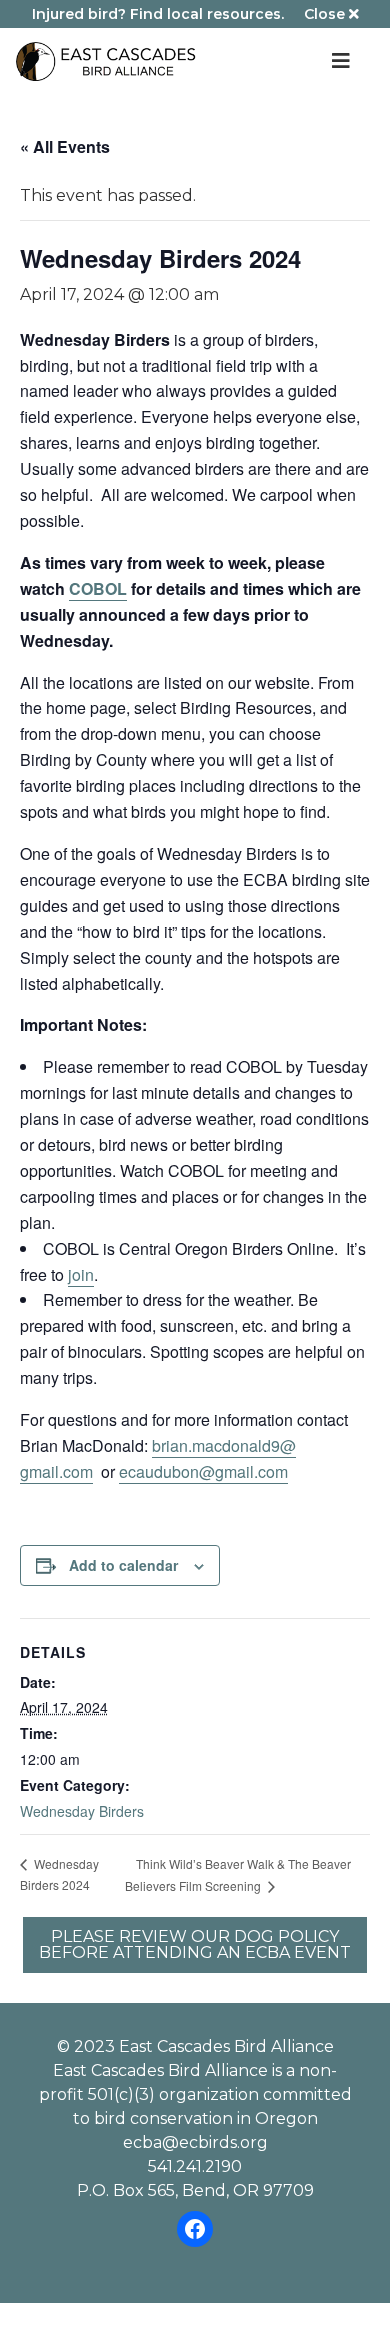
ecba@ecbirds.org (195, 2142)
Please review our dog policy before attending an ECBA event (195, 1944)
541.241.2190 (195, 2166)
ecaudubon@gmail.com (203, 1471)
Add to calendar (123, 1565)
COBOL (98, 588)
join (81, 1274)
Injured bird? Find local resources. (158, 14)
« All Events (65, 146)
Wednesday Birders (82, 1811)
